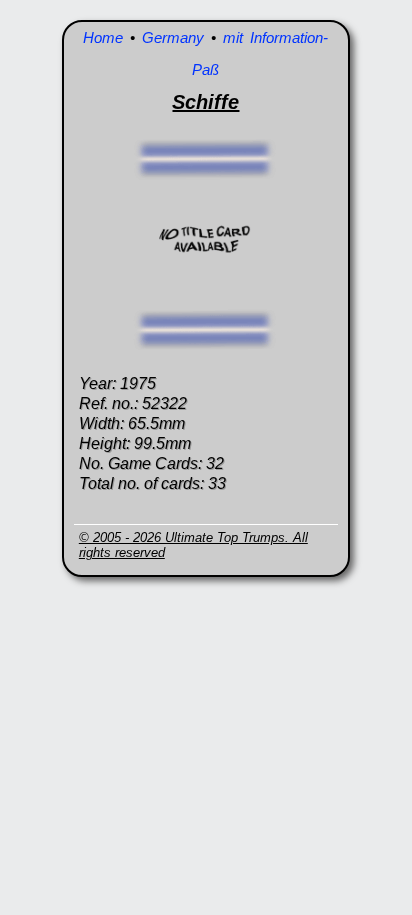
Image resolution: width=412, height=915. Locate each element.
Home (103, 37)
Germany (173, 37)
